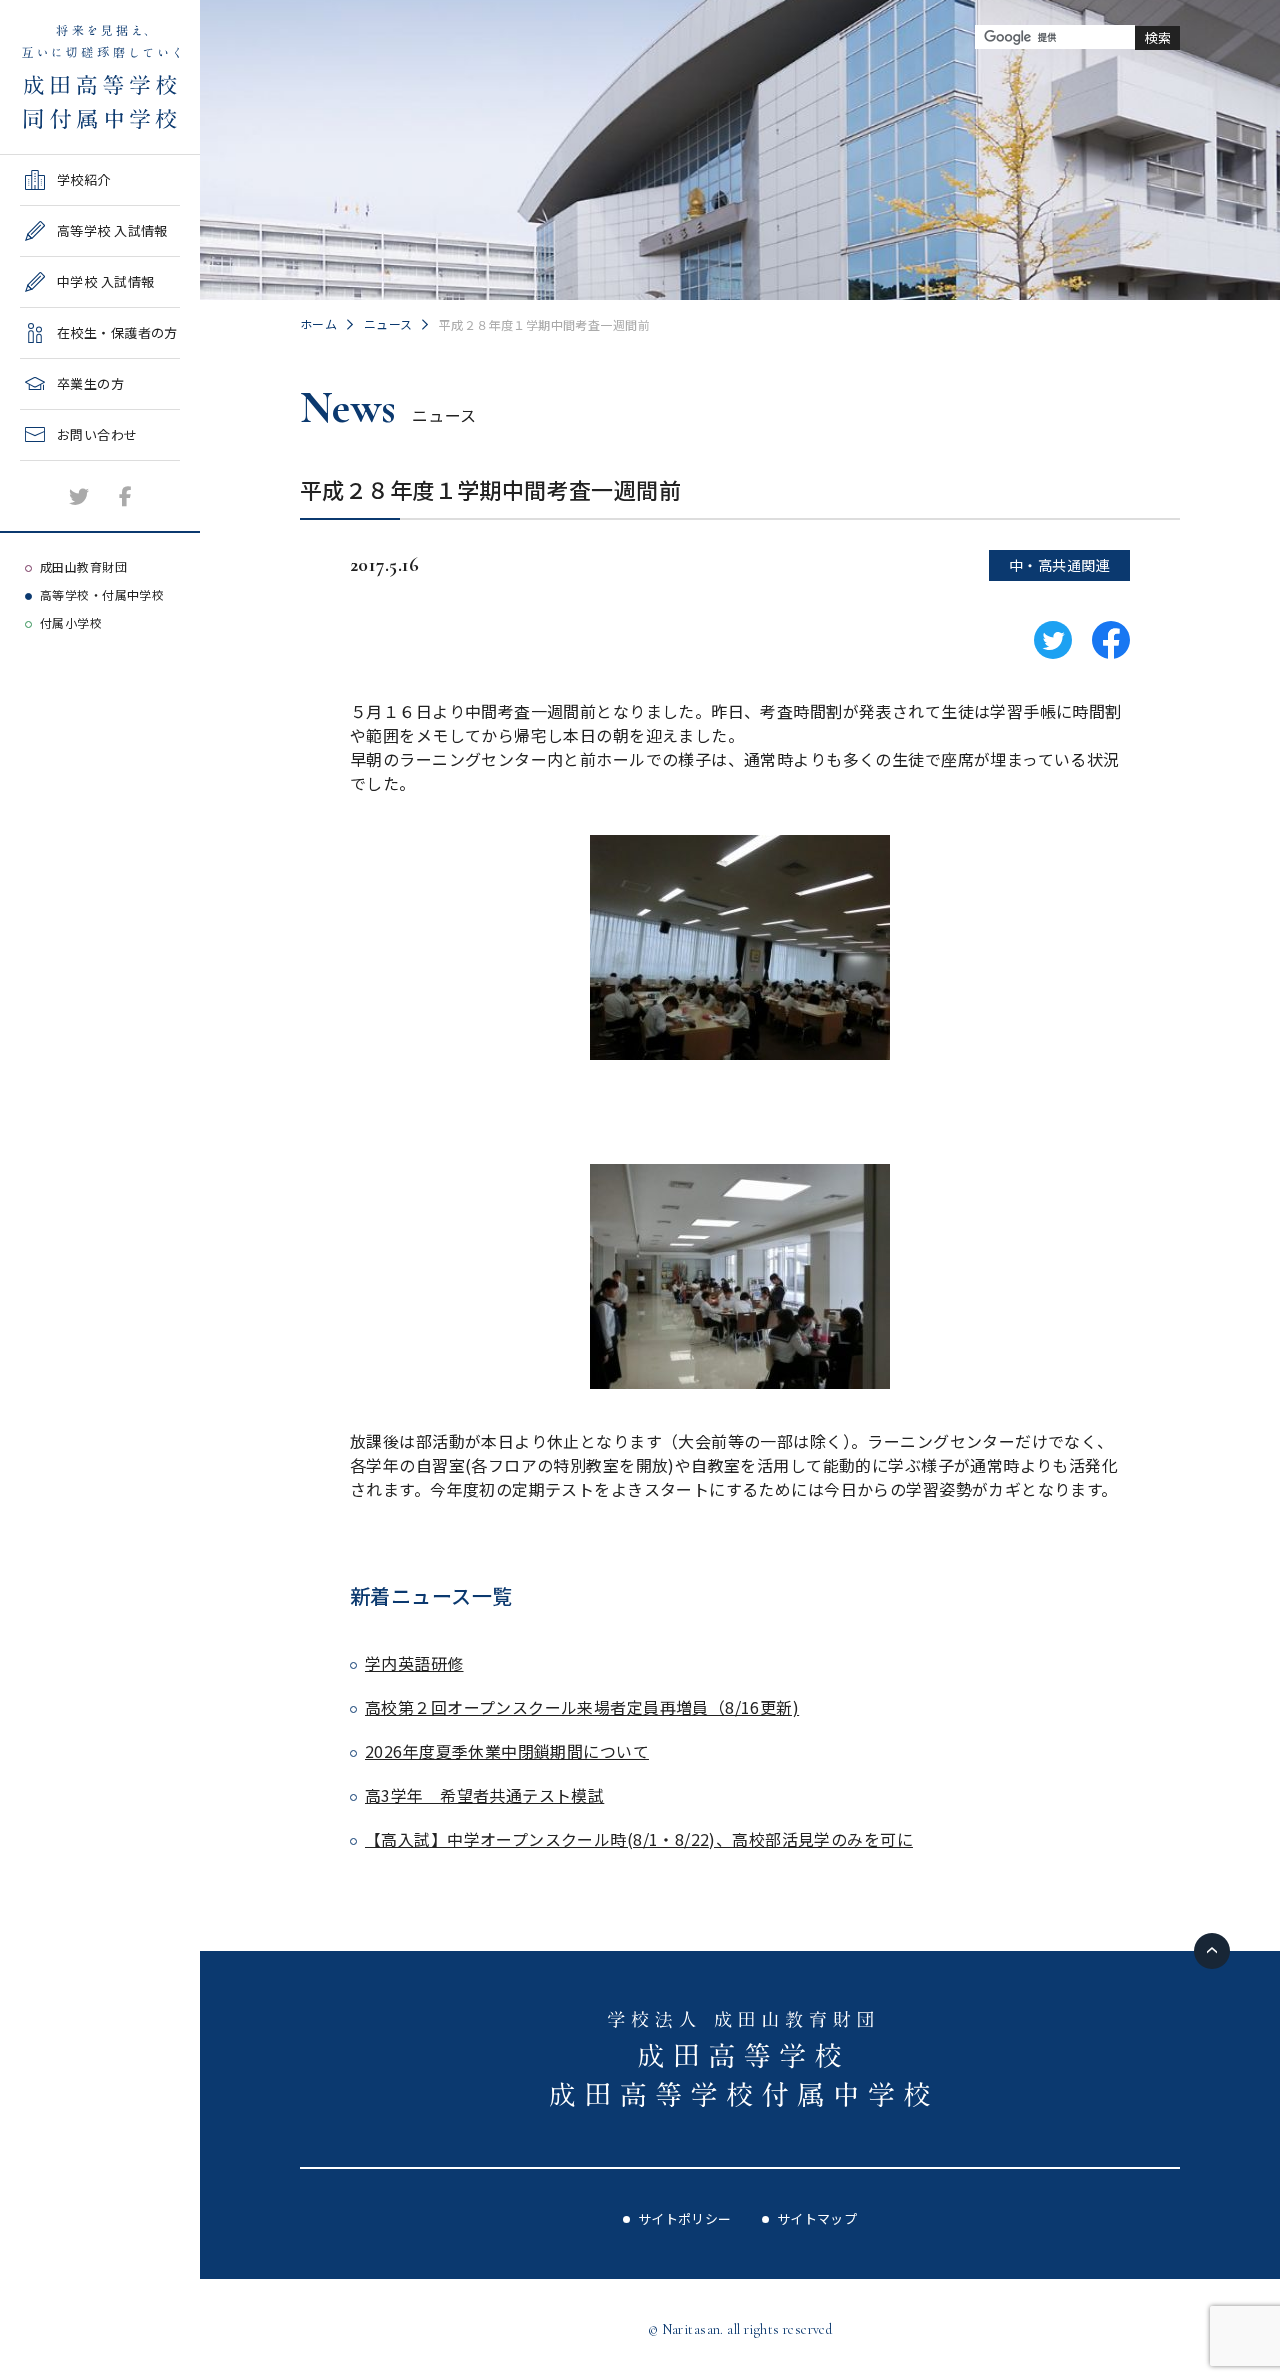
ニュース (388, 323)
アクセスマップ (66, 518)
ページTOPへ (1212, 1951)
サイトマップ (817, 2218)
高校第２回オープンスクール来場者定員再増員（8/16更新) (582, 1707)
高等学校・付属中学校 (102, 594)
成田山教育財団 (83, 566)
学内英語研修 (414, 1663)
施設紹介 (47, 467)
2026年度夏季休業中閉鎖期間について (507, 1751)
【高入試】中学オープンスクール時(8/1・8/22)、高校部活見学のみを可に (639, 1839)
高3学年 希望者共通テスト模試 (484, 1795)
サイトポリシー (685, 2218)
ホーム (318, 323)
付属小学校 (71, 622)
